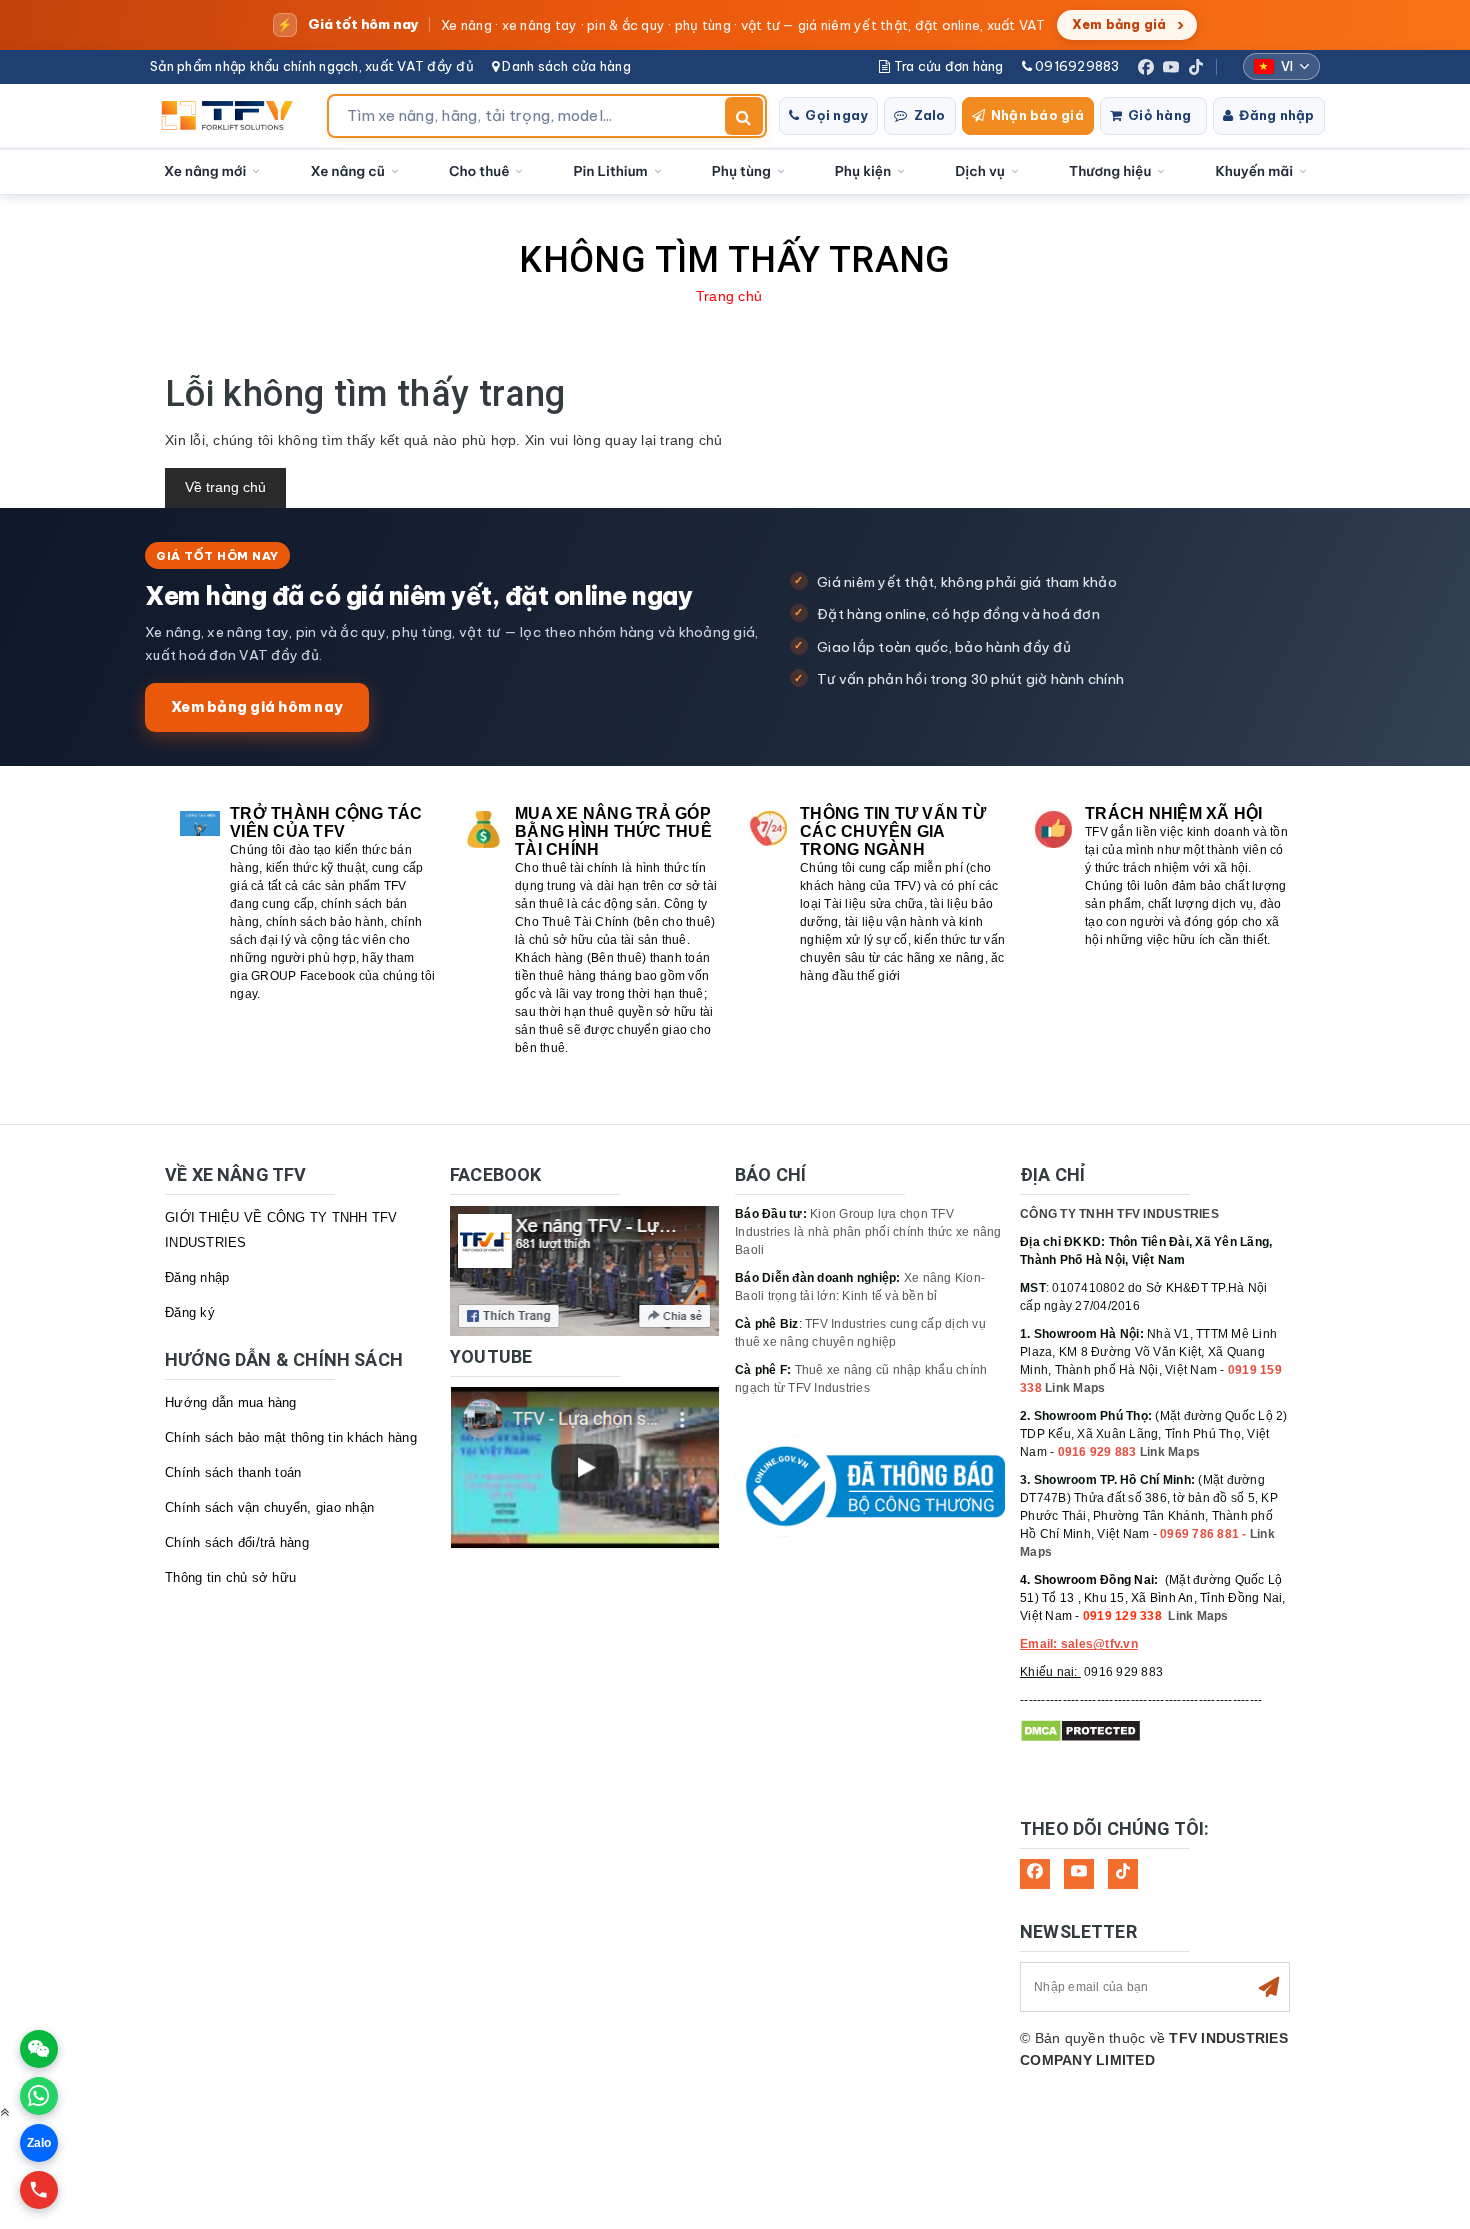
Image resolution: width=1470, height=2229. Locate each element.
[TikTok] (1196, 67)
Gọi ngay (836, 115)
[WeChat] (39, 2049)
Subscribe (1269, 1987)
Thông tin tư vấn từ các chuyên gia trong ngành (893, 831)
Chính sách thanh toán (233, 1472)
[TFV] (232, 116)
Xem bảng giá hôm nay (257, 706)
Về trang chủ (225, 487)
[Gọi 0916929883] (39, 2190)
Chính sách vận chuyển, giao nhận (269, 1507)
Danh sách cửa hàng (565, 66)
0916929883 (1076, 66)
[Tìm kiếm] (744, 116)
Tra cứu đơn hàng (946, 66)
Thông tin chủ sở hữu (230, 1577)
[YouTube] (1171, 67)
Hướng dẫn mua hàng (231, 1402)
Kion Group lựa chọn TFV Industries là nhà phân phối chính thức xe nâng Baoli (868, 1232)
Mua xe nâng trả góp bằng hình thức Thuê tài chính (613, 831)
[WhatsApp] (39, 2096)
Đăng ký (190, 1312)
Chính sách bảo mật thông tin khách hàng (291, 1437)
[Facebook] (1146, 67)
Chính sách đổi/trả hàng (237, 1542)
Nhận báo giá (1037, 115)
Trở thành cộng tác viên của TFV (326, 822)
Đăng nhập (1276, 115)
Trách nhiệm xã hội (1174, 813)
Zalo (930, 115)
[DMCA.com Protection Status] (1080, 1731)
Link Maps (1075, 1388)
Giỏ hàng (1159, 115)
